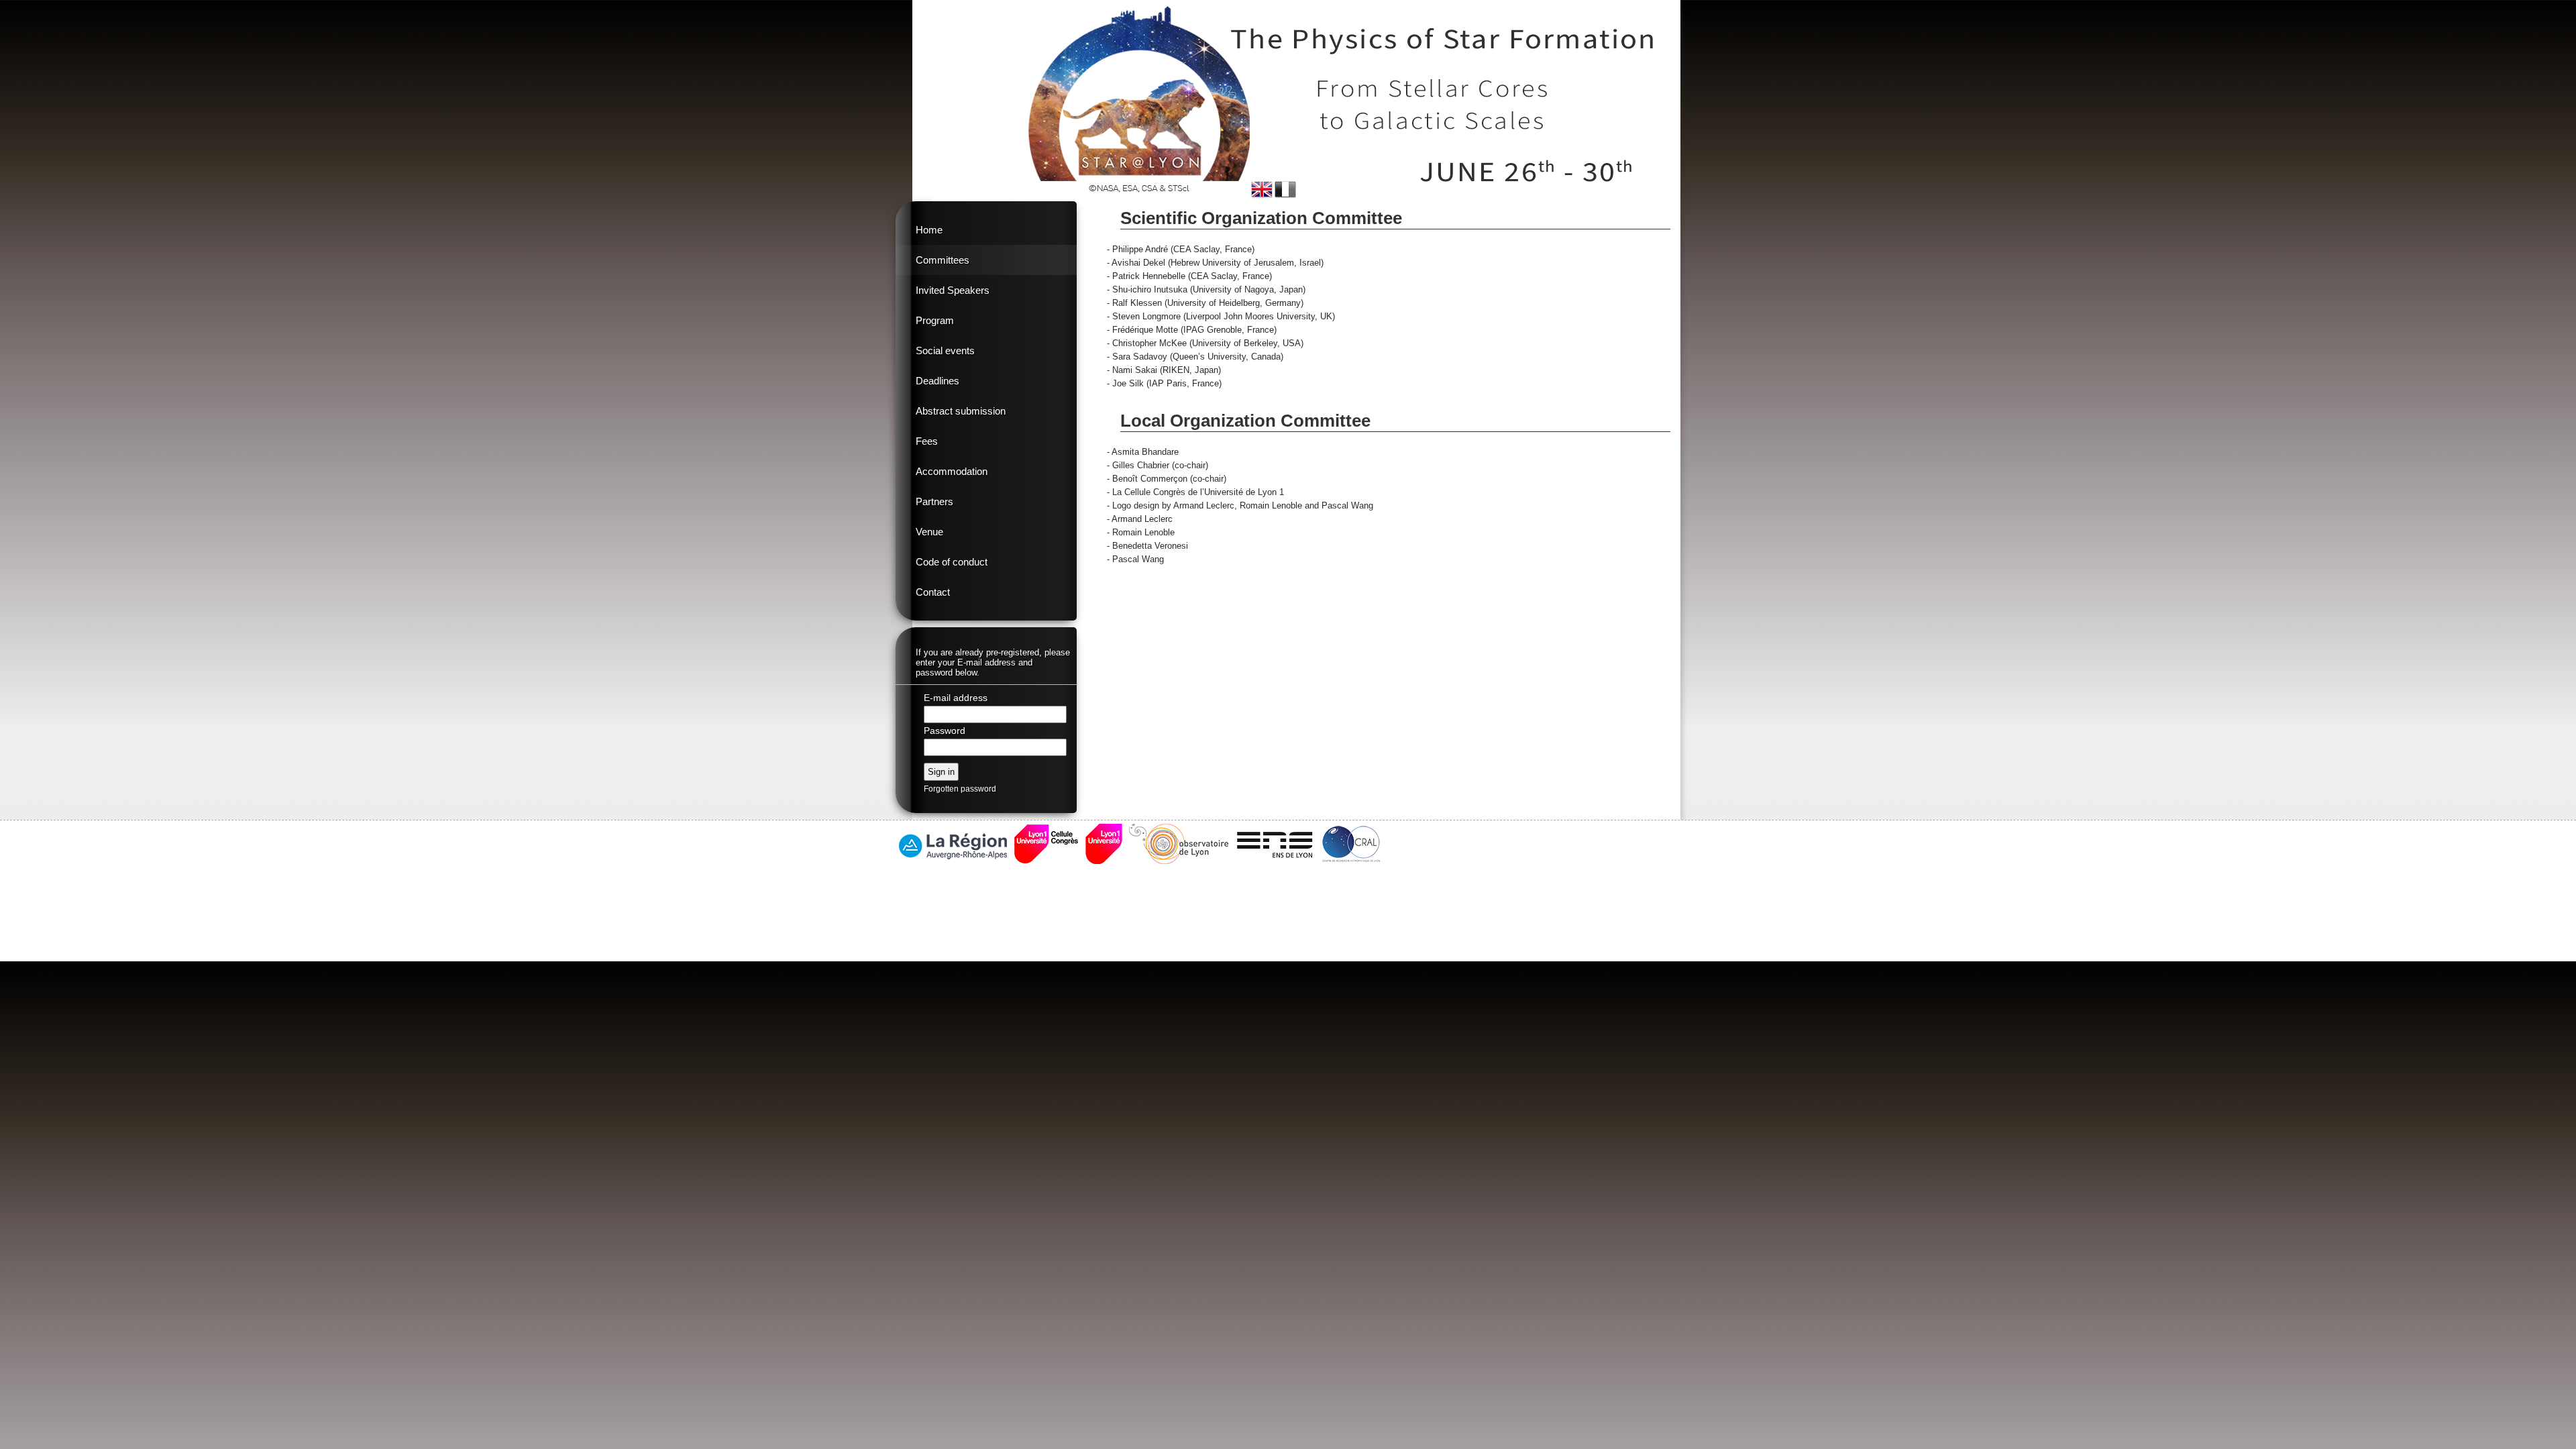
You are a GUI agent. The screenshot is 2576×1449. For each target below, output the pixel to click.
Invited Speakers (953, 290)
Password (945, 731)
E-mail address (956, 698)
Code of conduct (952, 562)
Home (929, 230)
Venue (929, 532)
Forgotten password (960, 789)
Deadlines (937, 381)
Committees (943, 260)
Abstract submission (961, 411)
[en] (1262, 190)
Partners (934, 501)
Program (935, 320)
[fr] (1285, 190)
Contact (933, 592)
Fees (927, 441)
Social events (945, 351)
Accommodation (952, 471)
